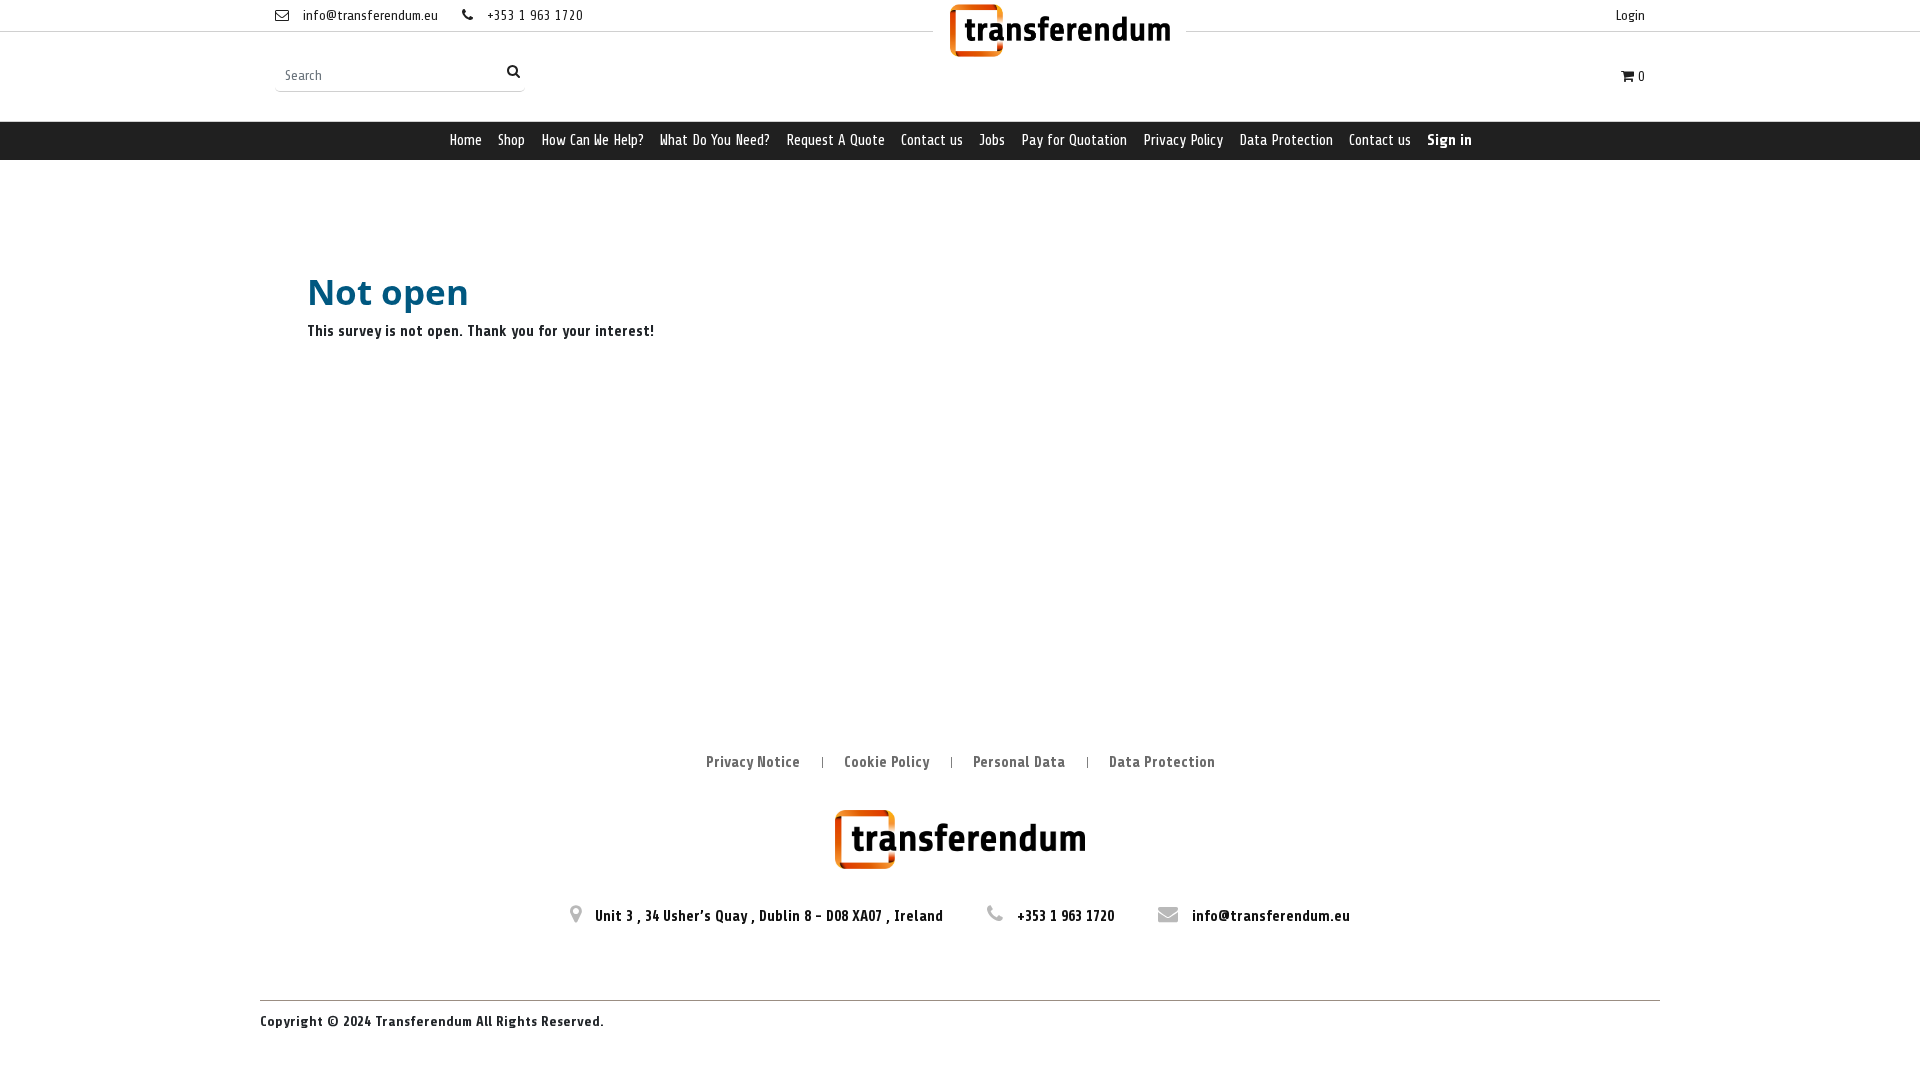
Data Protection (1162, 762)
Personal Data (1019, 762)
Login (1630, 15)
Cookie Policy (886, 762)
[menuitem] (465, 141)
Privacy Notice (753, 762)
